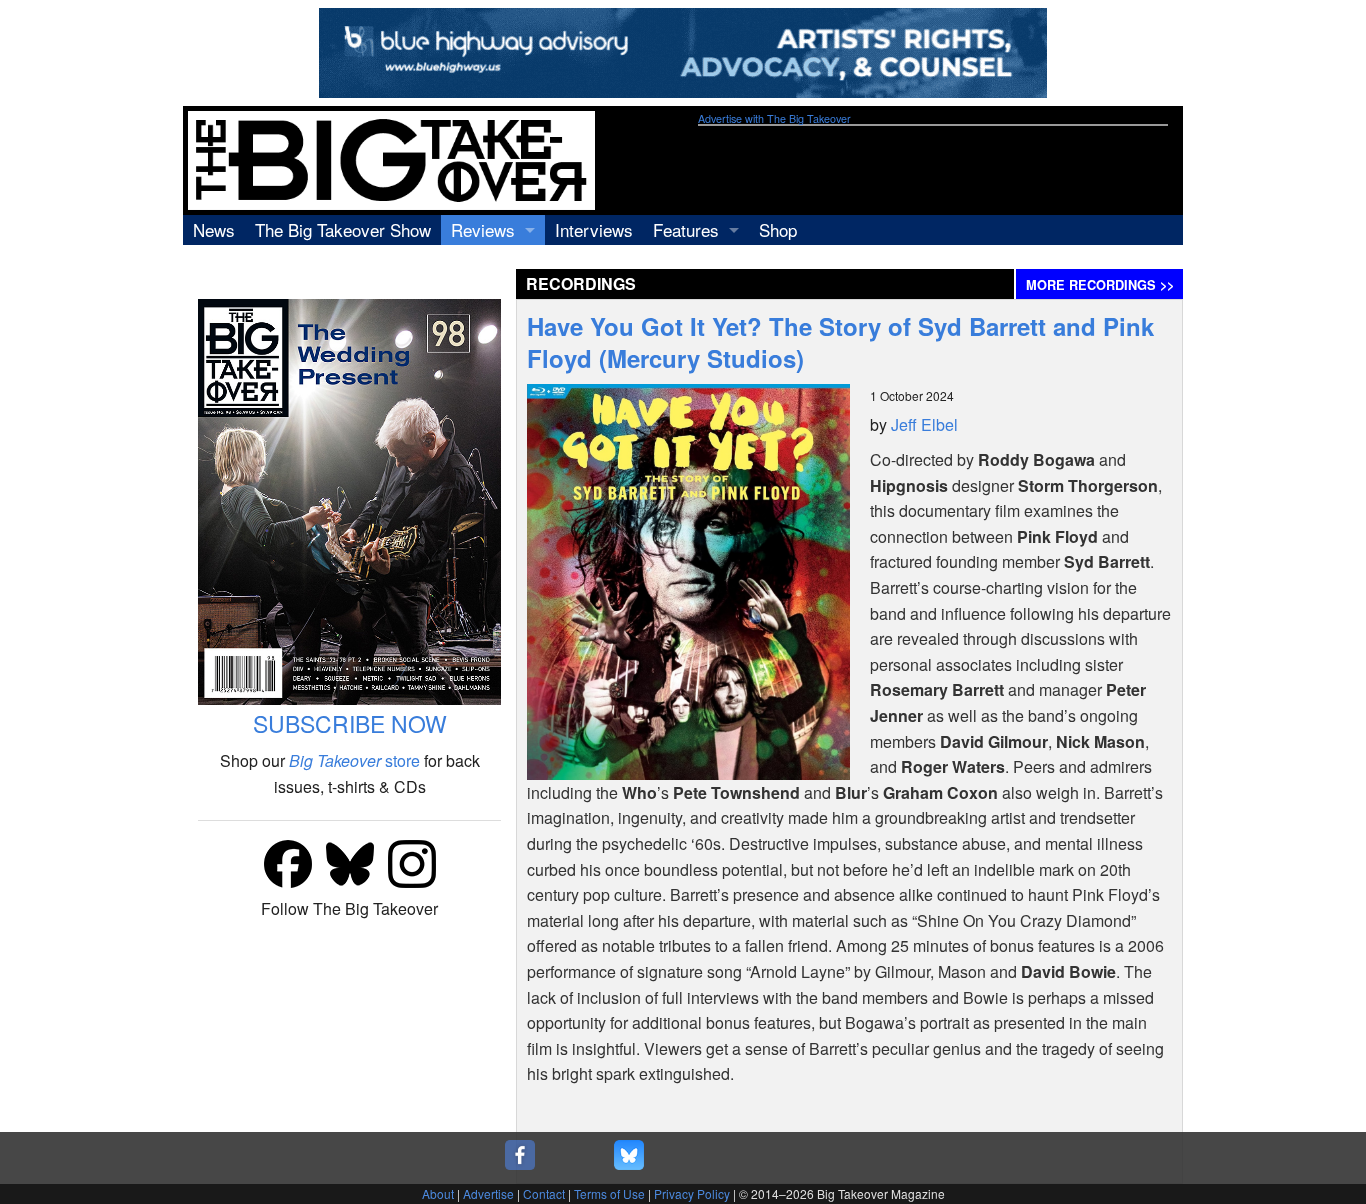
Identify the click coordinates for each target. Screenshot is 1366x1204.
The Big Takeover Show (343, 229)
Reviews (483, 229)
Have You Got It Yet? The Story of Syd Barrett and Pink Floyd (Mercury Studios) (840, 342)
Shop (778, 229)
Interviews (594, 229)
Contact (544, 1193)
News (214, 229)
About (438, 1193)
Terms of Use (609, 1193)
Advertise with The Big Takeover (774, 118)
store (354, 760)
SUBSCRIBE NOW (350, 723)
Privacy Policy (692, 1193)
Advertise (488, 1193)
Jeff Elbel (924, 424)
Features (686, 229)
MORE (1100, 285)
